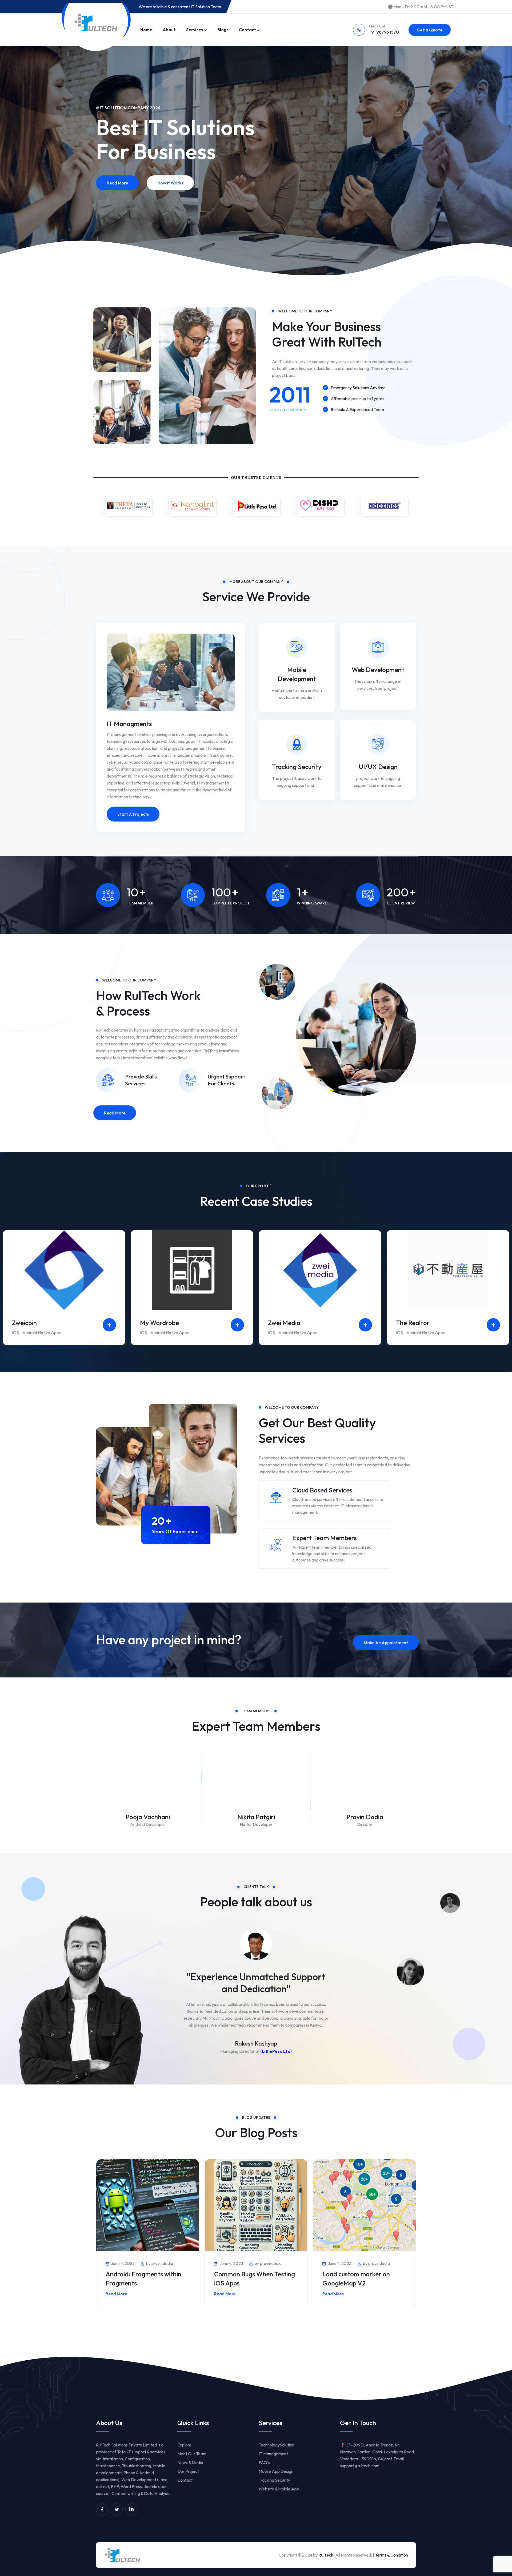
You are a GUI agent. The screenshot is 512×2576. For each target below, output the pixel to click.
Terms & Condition (391, 2555)
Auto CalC (411, 1323)
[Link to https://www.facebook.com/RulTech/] (102, 2509)
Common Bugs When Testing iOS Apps (255, 2279)
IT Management (273, 2454)
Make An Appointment (386, 1643)
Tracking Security (297, 767)
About (169, 30)
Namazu (280, 1323)
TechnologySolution (277, 2445)
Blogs (223, 30)
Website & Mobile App (279, 2489)
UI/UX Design (378, 767)
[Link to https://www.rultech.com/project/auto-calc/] (493, 1325)
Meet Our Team (192, 2454)
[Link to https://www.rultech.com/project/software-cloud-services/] (109, 1325)
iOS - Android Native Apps (36, 1333)
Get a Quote (430, 30)
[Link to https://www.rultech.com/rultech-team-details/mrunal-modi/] (256, 1792)
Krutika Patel (365, 1817)
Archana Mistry (148, 1817)
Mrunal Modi (256, 1817)
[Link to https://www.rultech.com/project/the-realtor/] (237, 1325)
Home (146, 30)
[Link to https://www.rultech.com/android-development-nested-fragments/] (148, 2205)
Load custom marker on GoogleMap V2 (356, 2279)
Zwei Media (28, 1323)
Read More (117, 198)
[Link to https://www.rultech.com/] (96, 23)
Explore (184, 2445)
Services (195, 30)
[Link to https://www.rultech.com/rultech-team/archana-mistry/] (147, 1792)
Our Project (188, 2471)
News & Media (190, 2462)
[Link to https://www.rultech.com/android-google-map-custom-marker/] (364, 2205)
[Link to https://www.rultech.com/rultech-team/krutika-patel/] (364, 1792)
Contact (247, 30)
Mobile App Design (276, 2471)
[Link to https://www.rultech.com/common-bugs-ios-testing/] (256, 2205)
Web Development (378, 670)
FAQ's (264, 2462)
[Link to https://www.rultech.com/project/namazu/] (365, 1325)
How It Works (170, 198)
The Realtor (157, 1323)
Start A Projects (133, 814)
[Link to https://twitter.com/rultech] (117, 2509)
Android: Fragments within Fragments (143, 2279)
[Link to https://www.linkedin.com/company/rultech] (131, 2509)
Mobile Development (297, 674)
